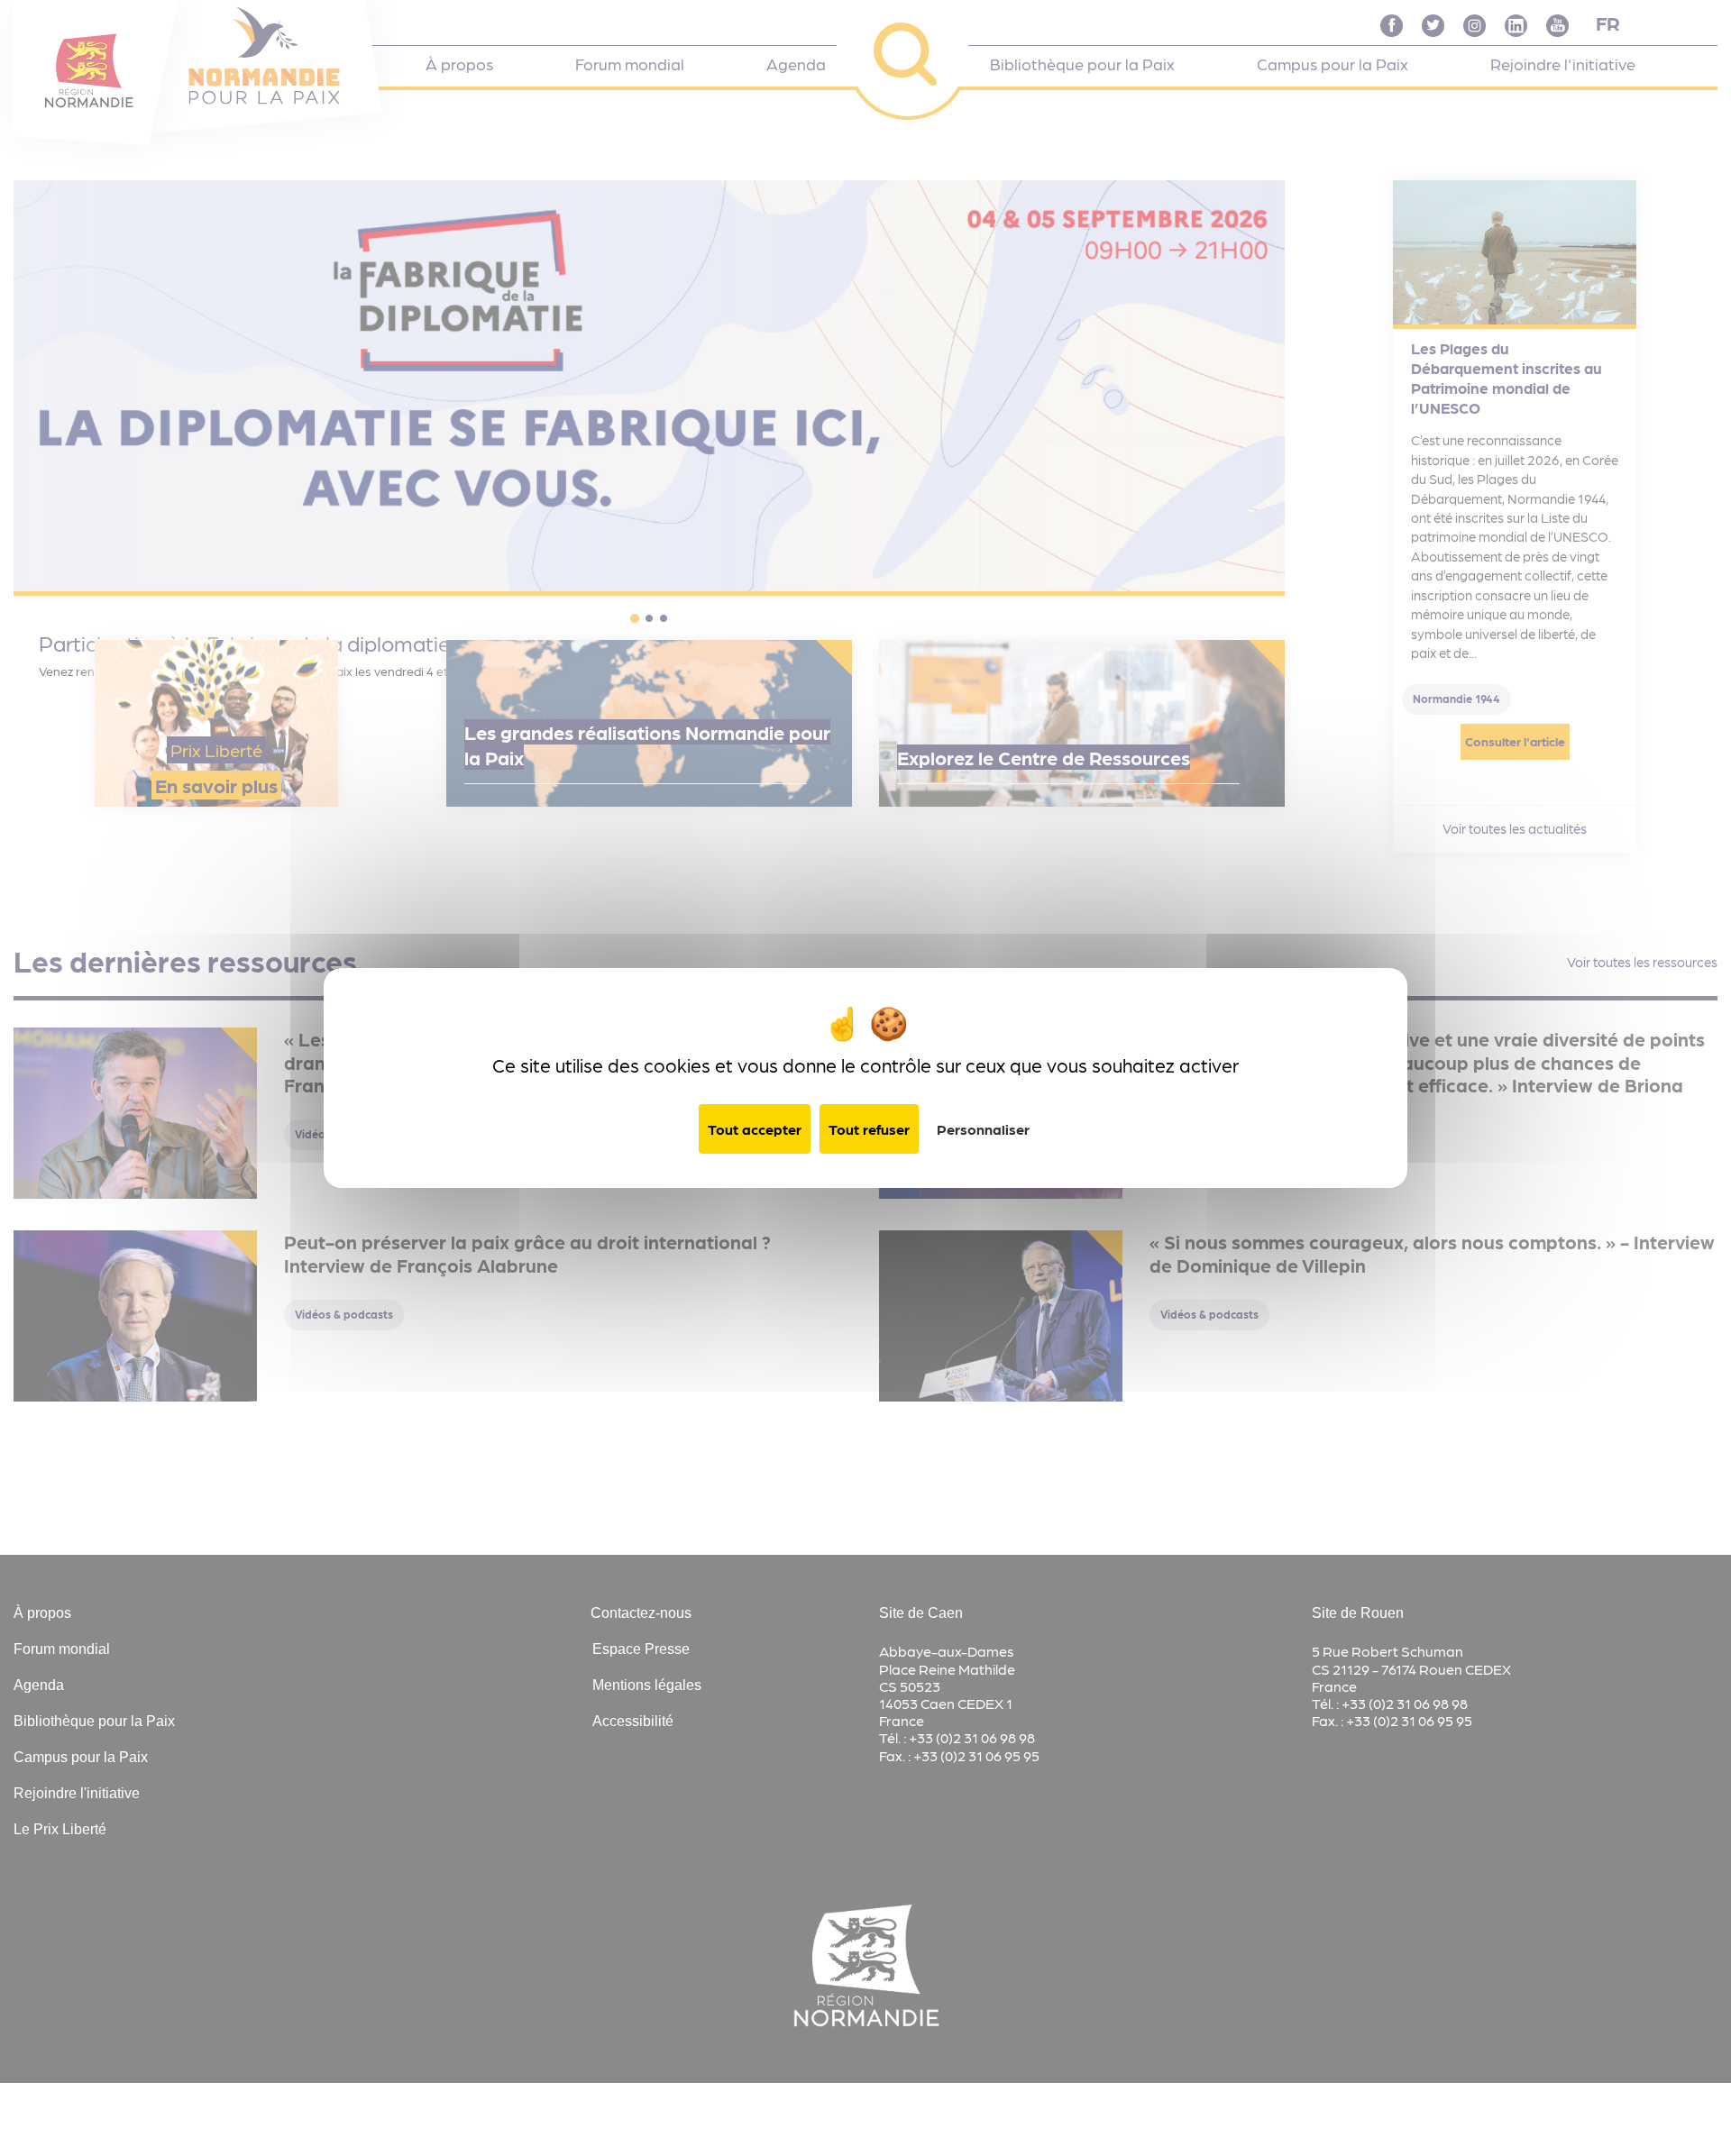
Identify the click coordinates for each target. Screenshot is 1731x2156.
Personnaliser (983, 1129)
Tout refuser (869, 1129)
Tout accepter (755, 1129)
